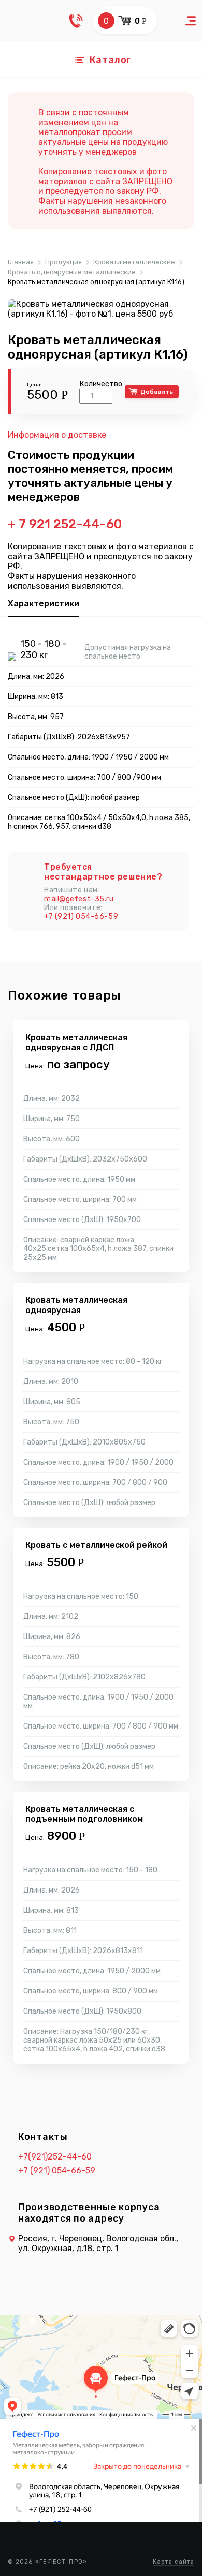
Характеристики (44, 604)
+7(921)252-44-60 (55, 2157)
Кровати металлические (134, 262)
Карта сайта (174, 2562)
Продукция (63, 262)
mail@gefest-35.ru (79, 899)
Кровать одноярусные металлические (72, 272)
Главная (21, 262)
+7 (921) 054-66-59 (81, 917)
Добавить (157, 392)
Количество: (102, 384)
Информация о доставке (57, 435)
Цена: (34, 385)
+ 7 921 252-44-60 (65, 524)
